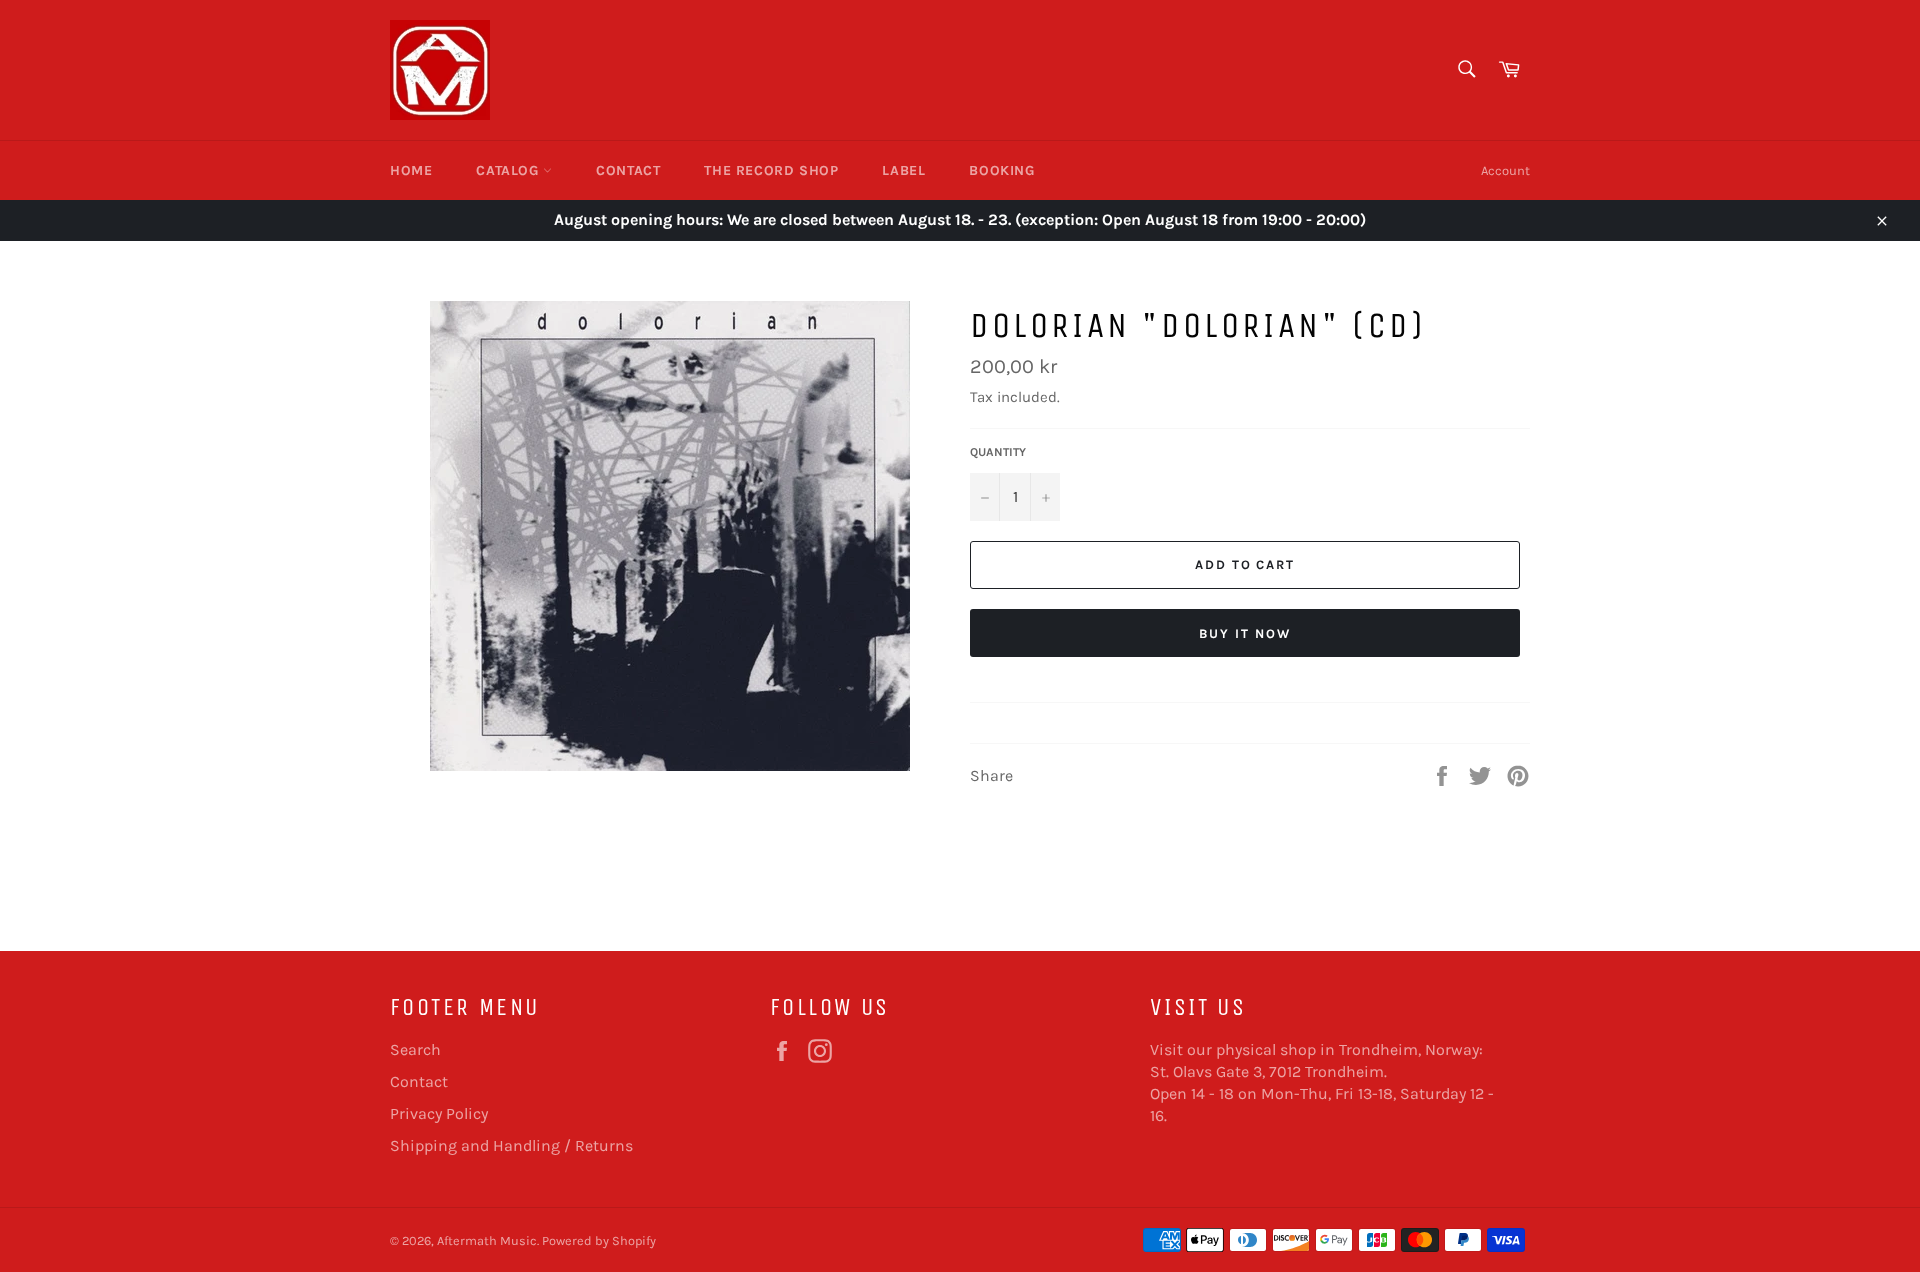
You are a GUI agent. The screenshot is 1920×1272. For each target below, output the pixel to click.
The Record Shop (771, 170)
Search (415, 1049)
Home (411, 170)
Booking (1001, 170)
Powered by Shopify (599, 1240)
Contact (628, 170)
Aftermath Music (487, 1240)
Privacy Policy (439, 1113)
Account (1505, 170)
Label (903, 170)
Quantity (998, 452)
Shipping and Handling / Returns (511, 1145)
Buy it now (1245, 633)
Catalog (509, 170)
